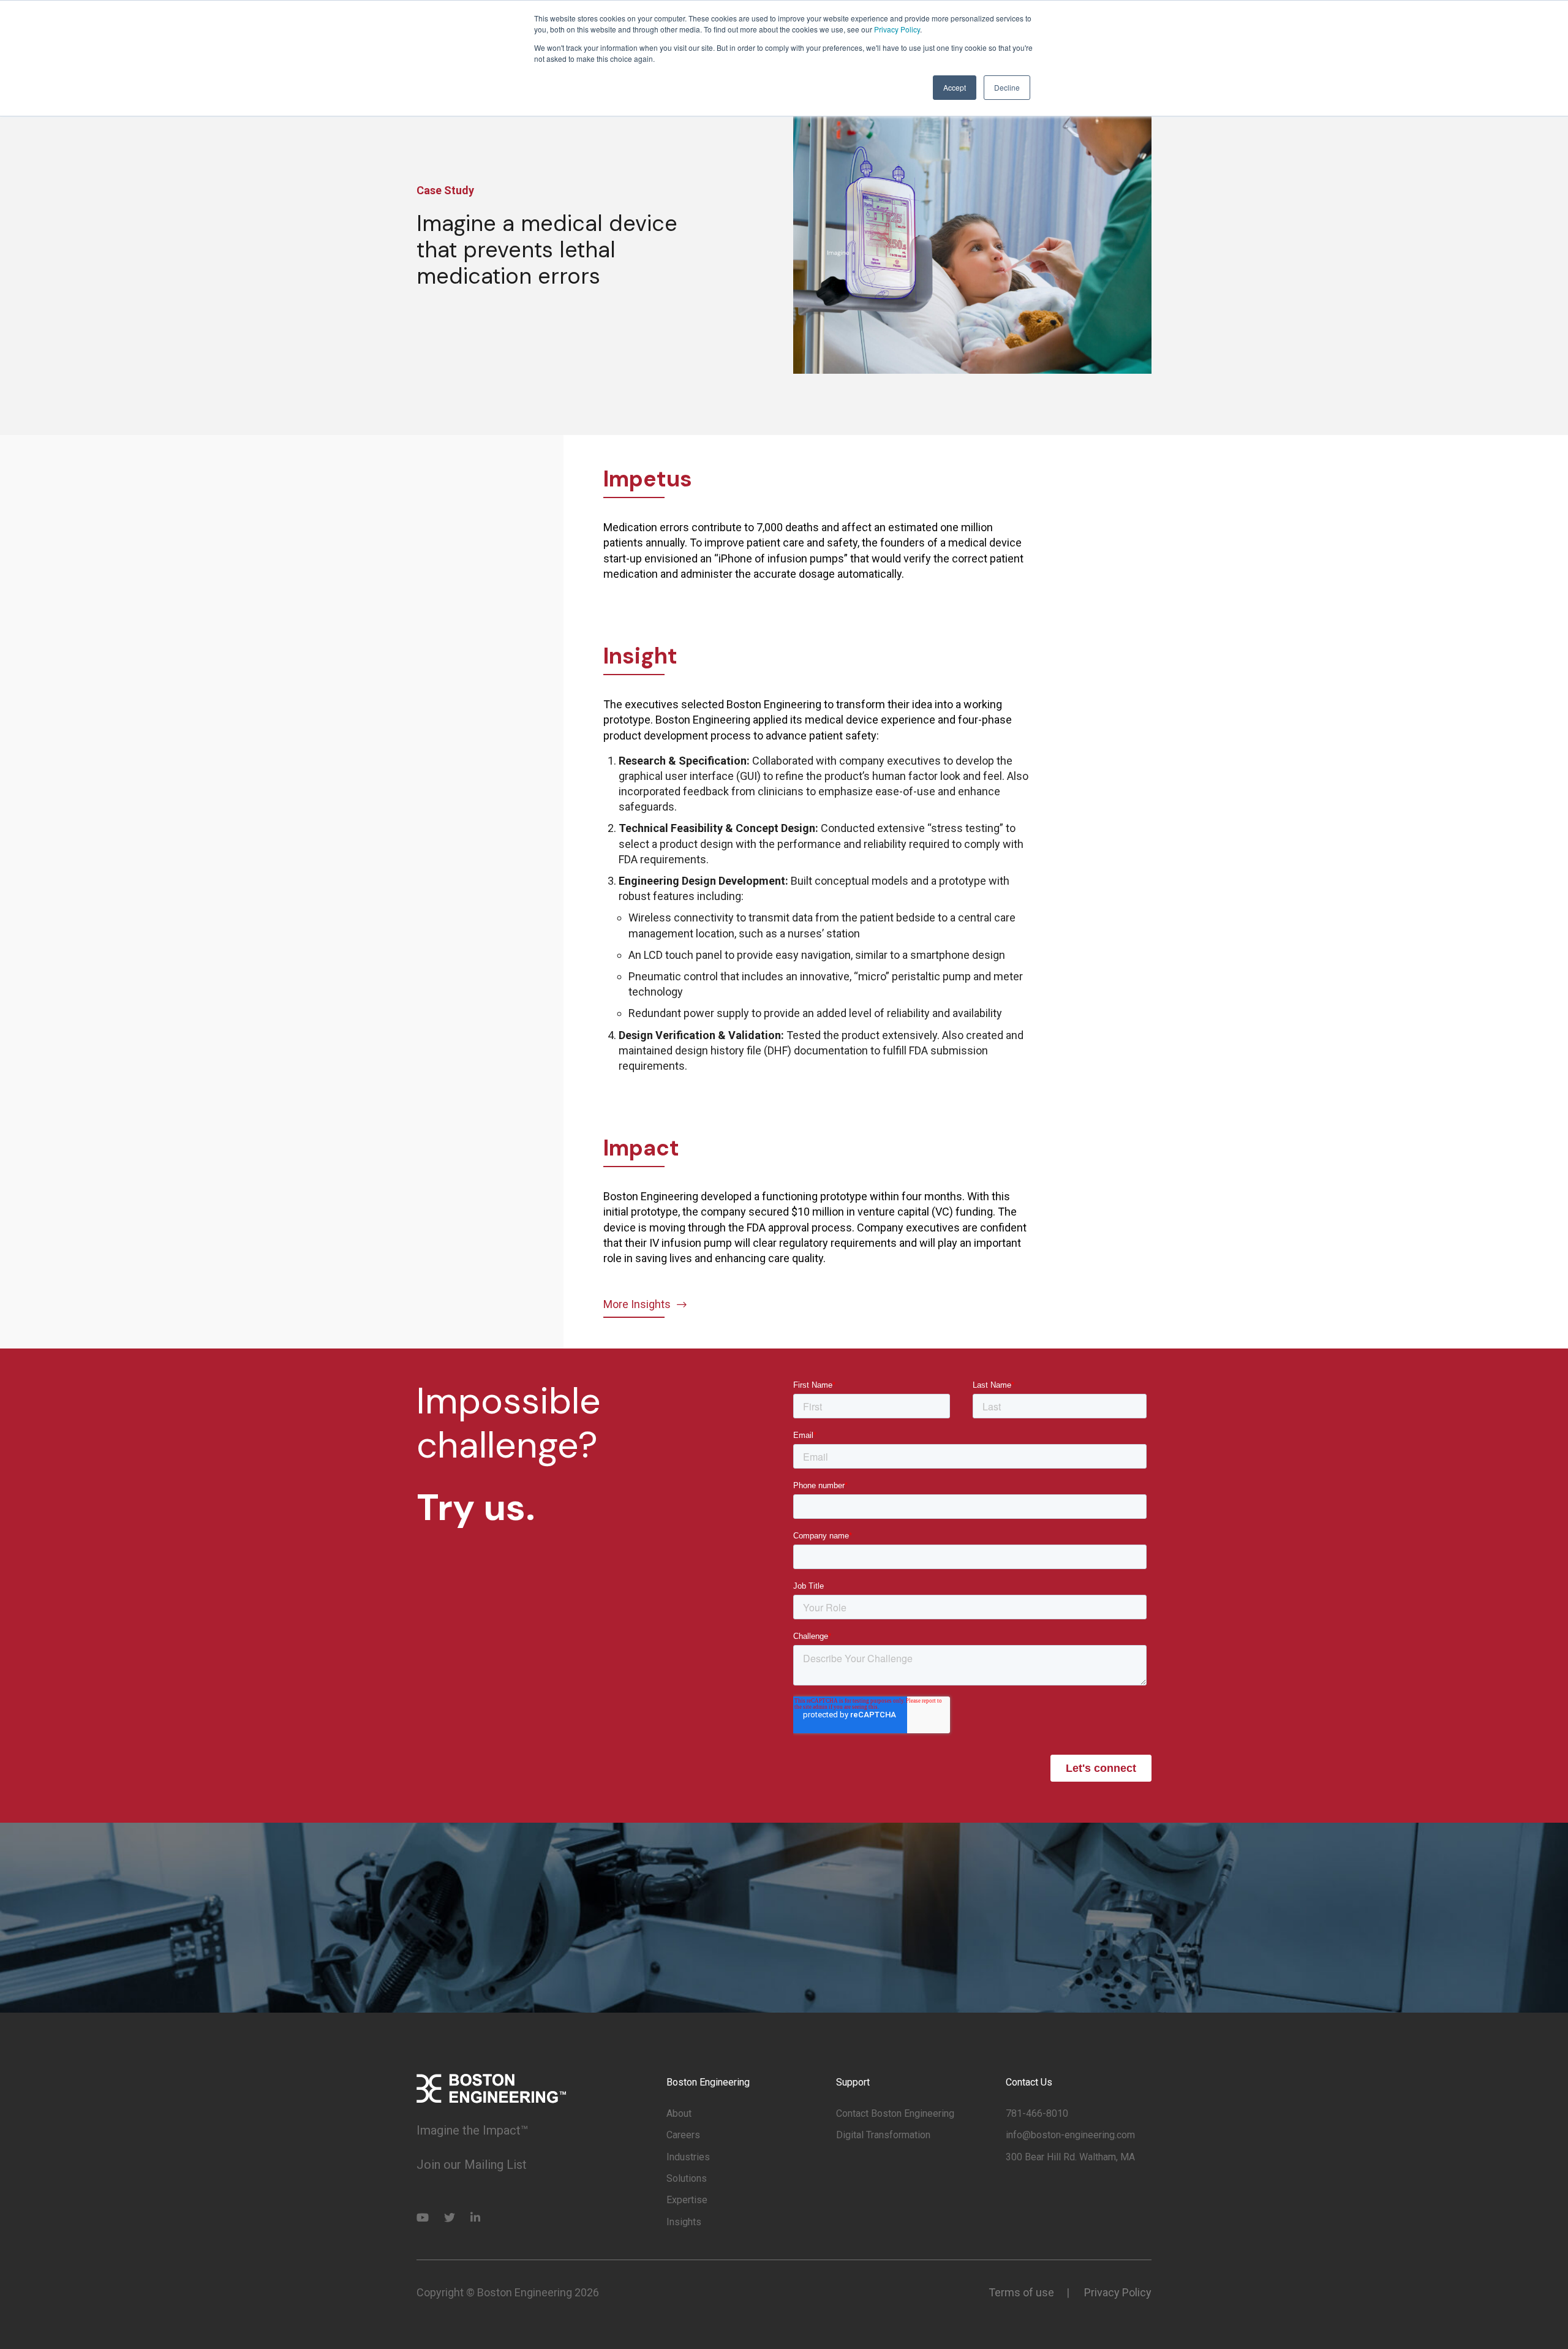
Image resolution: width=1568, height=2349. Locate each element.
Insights (684, 2222)
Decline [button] (1007, 87)
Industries (688, 2157)
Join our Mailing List (472, 2165)
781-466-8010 (1037, 2113)
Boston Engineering (708, 2082)
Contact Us (1029, 2082)
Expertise (687, 2200)
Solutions (687, 2178)
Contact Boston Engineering (895, 2113)
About (679, 2113)
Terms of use (1021, 2292)
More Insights (637, 1304)
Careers (683, 2135)
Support (853, 2082)
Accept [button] (955, 87)
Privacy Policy (897, 29)
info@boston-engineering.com (1070, 2135)
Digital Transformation (883, 2135)
